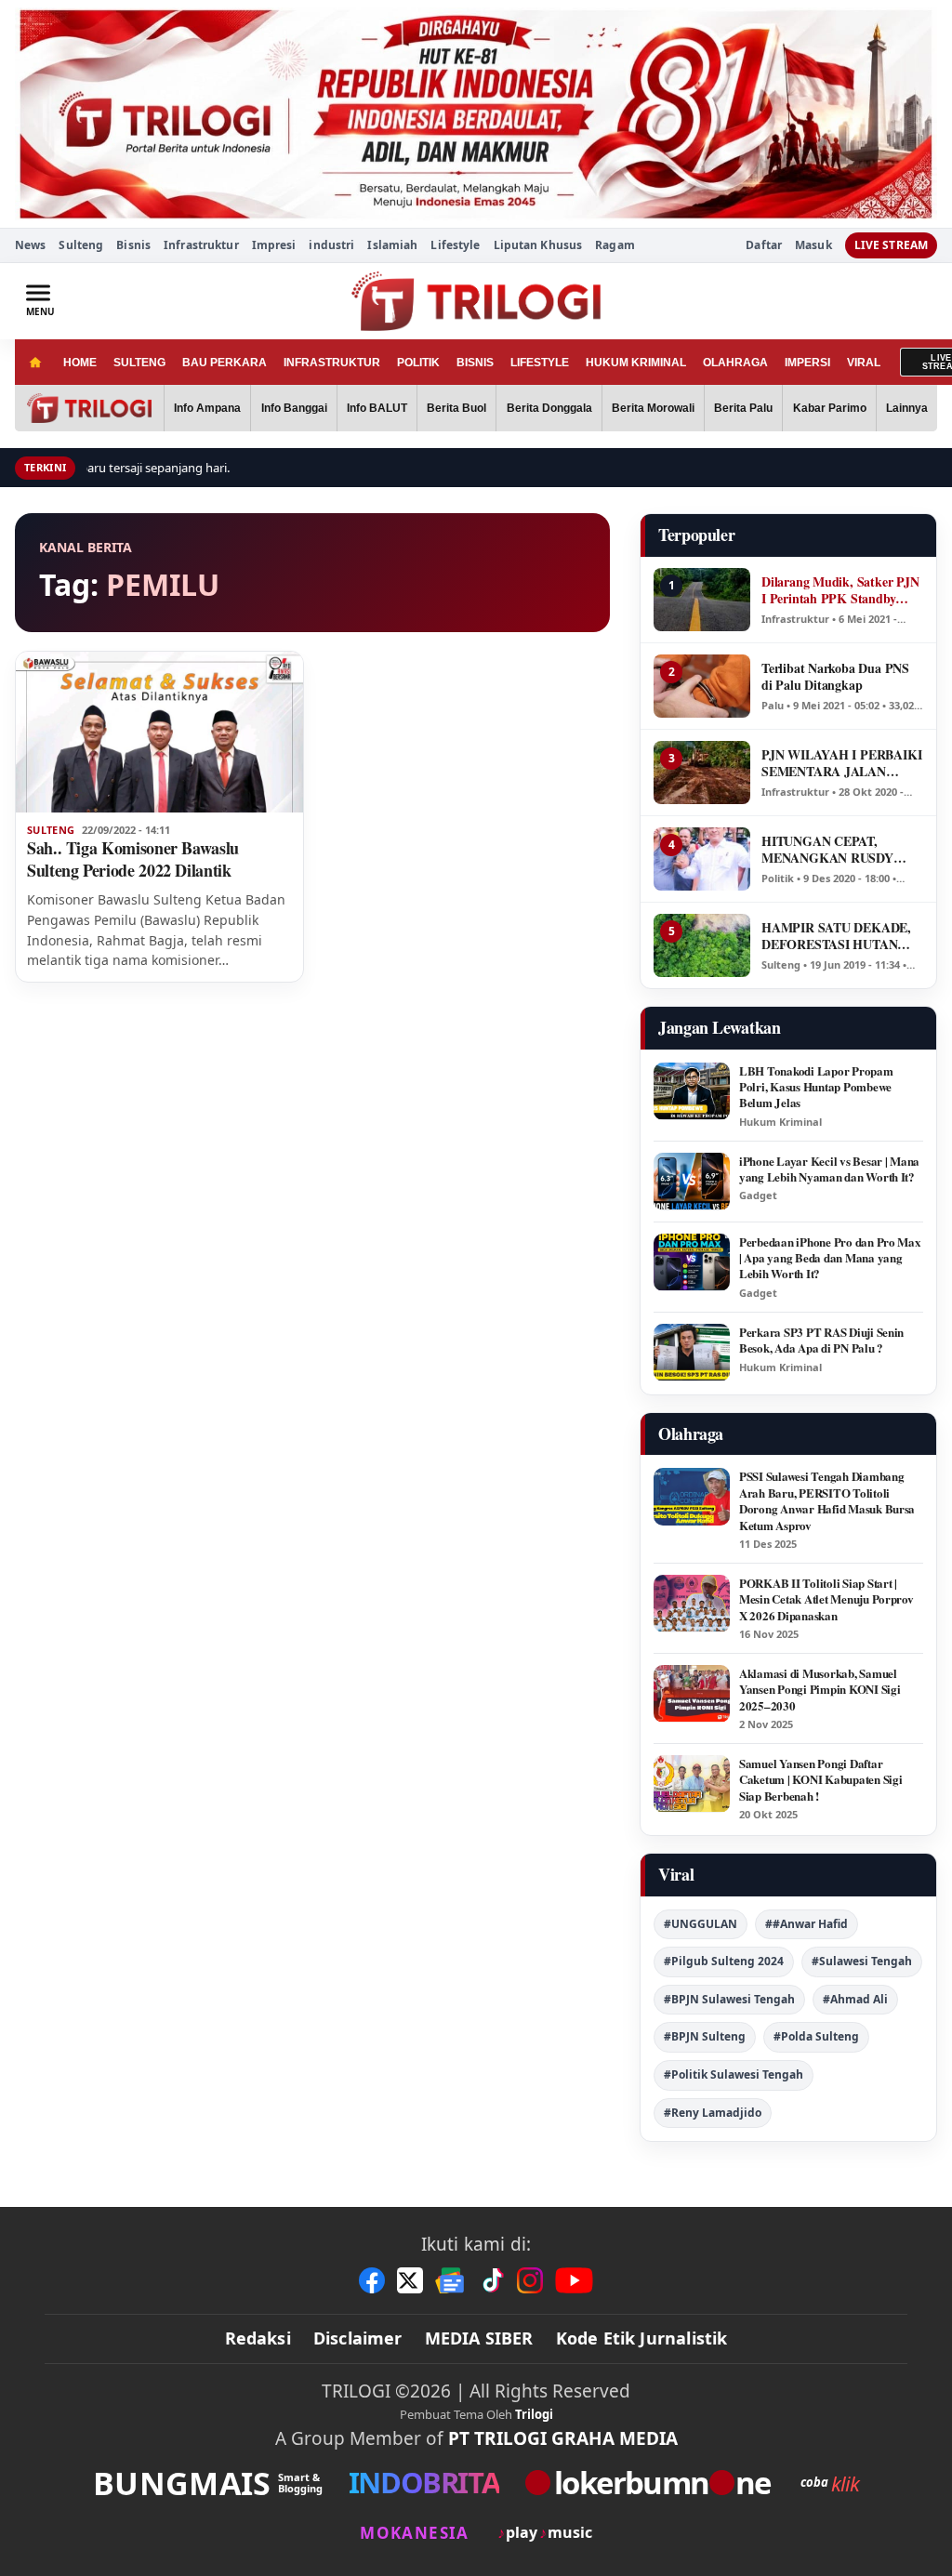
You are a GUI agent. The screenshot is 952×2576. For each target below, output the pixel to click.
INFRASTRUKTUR (332, 363)
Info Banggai (294, 408)
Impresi (274, 245)
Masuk (813, 245)
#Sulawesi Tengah (862, 1961)
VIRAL (864, 363)
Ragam (615, 245)
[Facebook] (372, 2280)
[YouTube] (574, 2280)
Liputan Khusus (538, 245)
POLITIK (418, 363)
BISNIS (475, 363)
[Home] (35, 362)
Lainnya (907, 408)
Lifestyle (455, 245)
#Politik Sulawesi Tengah (734, 2074)
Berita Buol (456, 408)
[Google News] (451, 2280)
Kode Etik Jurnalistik (642, 2338)
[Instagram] (530, 2280)
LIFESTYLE (540, 363)
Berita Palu (743, 408)
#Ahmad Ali (855, 1999)
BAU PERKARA (225, 363)
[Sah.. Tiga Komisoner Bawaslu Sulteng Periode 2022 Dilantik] (159, 733)
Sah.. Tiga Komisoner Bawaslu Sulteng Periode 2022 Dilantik (133, 859)
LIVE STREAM (891, 245)
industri (331, 245)
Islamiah (392, 245)
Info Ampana (207, 408)
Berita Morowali (653, 408)
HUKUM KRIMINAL (636, 363)
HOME (80, 363)
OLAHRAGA (735, 363)
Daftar (764, 245)
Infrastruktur (201, 245)
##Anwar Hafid (807, 1924)
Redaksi (258, 2338)
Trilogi (534, 2414)
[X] (410, 2280)
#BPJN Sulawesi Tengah (729, 1999)
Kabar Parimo (830, 408)
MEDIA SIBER (479, 2338)
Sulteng (81, 245)
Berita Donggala (549, 408)
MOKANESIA (414, 2533)
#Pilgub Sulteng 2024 (724, 1961)
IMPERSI (807, 363)
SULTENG (139, 363)
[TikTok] (492, 2280)
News (30, 245)
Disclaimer (358, 2338)
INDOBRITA (424, 2483)
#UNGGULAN (701, 1924)
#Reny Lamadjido (713, 2113)
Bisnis (133, 245)
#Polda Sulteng (816, 2036)
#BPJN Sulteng (705, 2036)
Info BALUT (377, 408)
